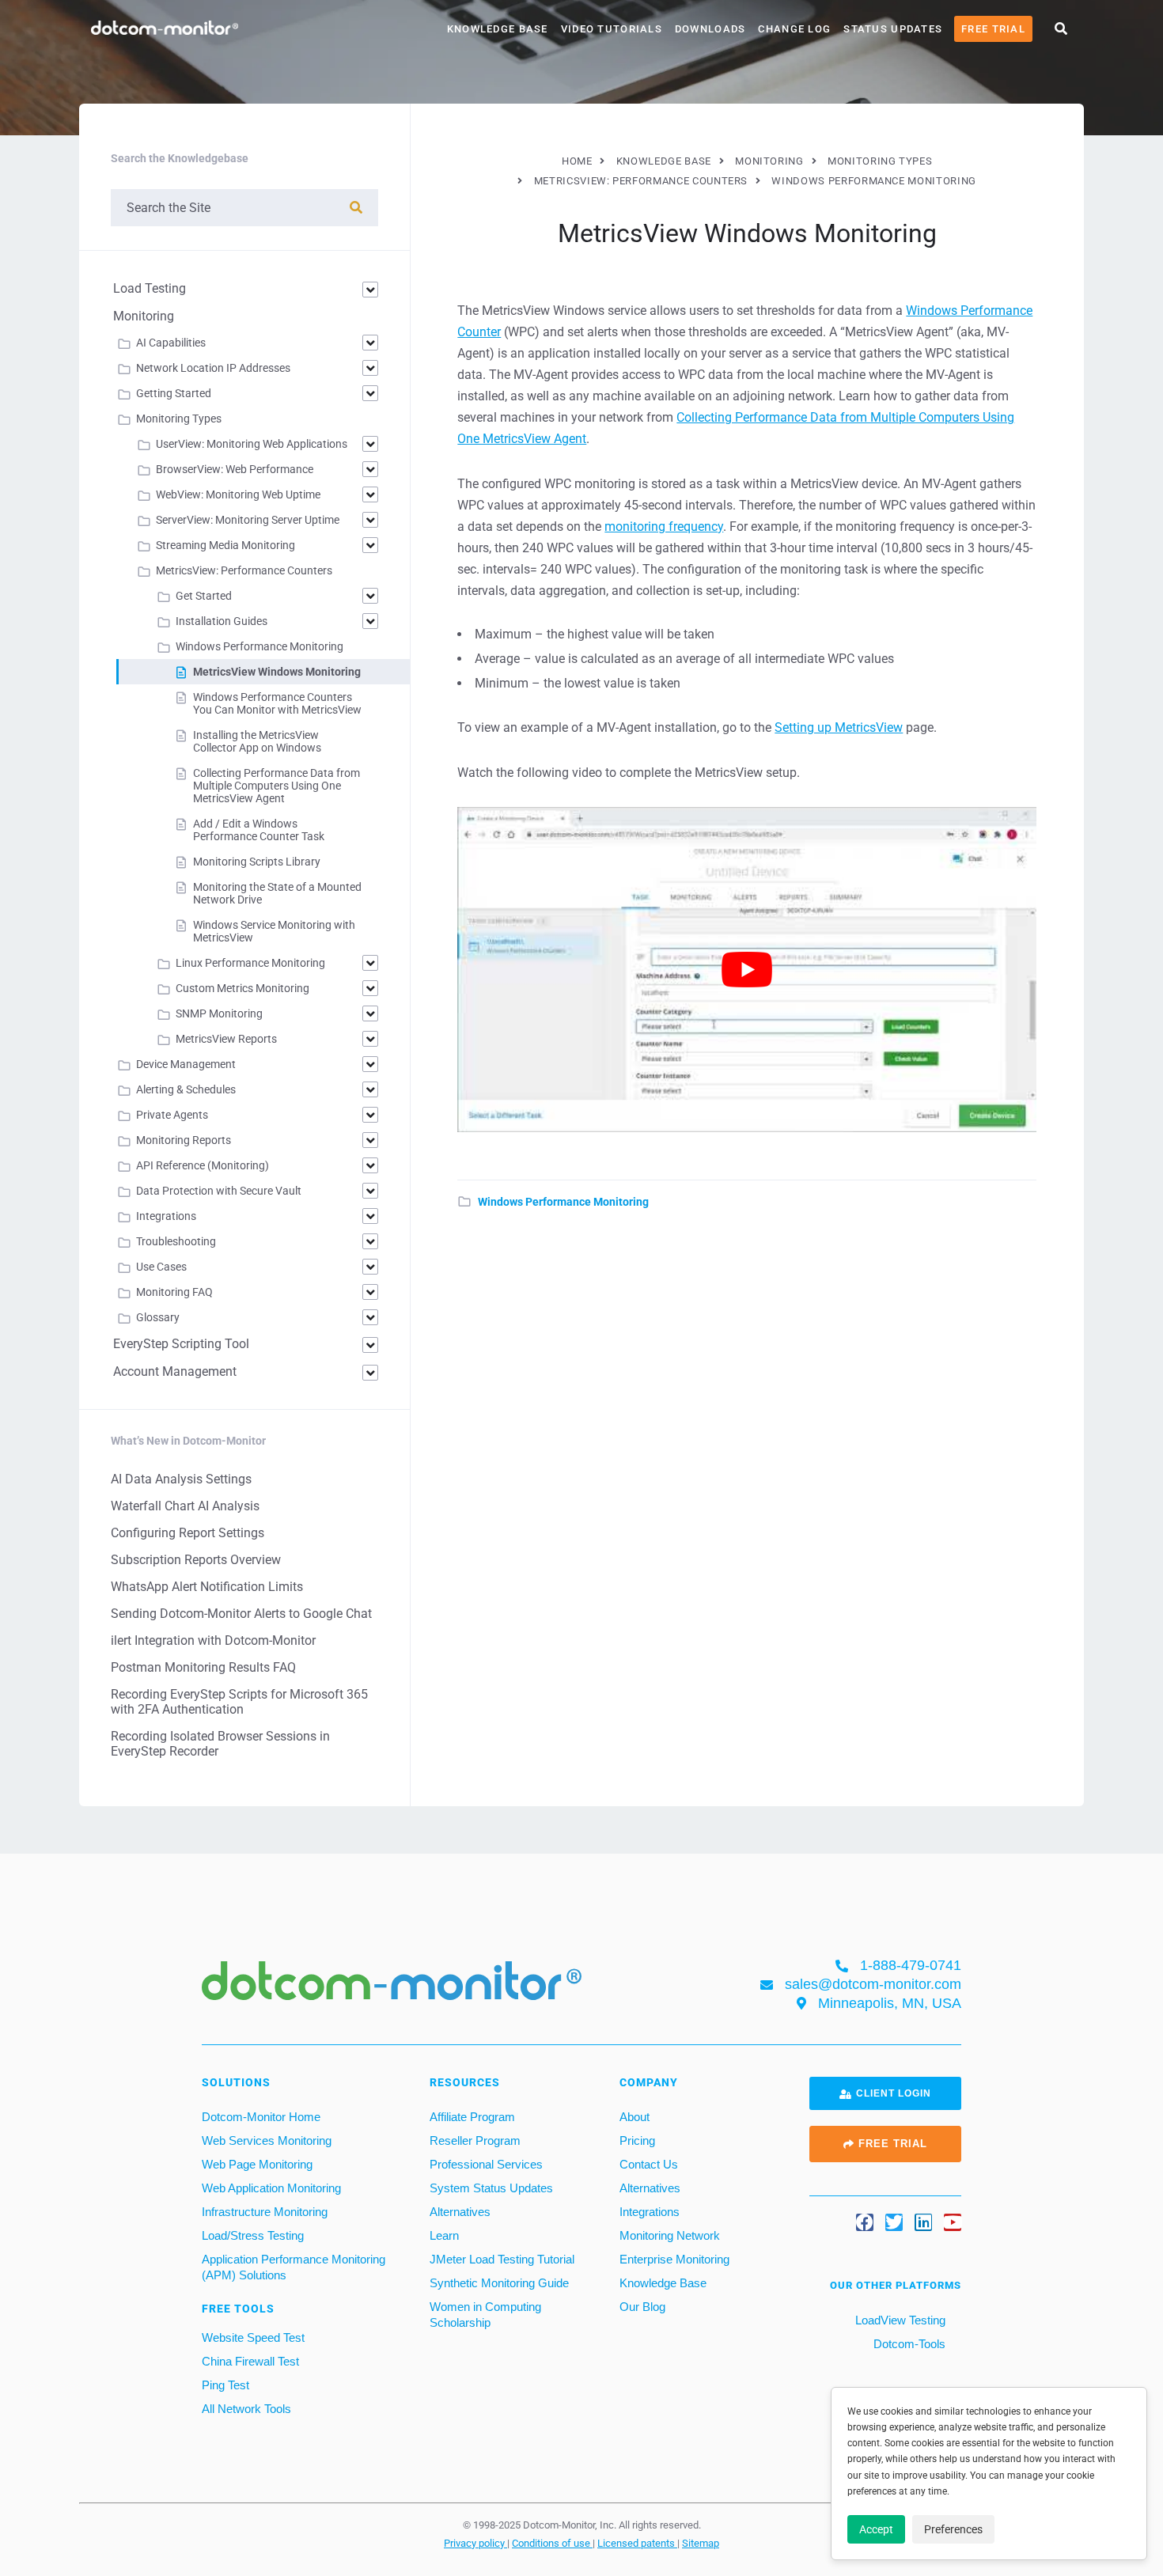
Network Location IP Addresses (213, 368)
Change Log (794, 29)
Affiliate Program (472, 2117)
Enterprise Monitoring (674, 2259)
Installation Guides (222, 621)
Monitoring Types (179, 419)
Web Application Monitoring (271, 2188)
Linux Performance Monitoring (250, 963)
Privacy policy (475, 2543)
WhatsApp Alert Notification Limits (207, 1587)
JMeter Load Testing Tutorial (502, 2259)
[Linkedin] (923, 2222)
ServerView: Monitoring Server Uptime (248, 520)
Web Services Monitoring (267, 2140)
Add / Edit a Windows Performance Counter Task (259, 830)
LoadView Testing (899, 2320)
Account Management (175, 1371)
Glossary (158, 1317)
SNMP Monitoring (219, 1013)
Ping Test (225, 2385)
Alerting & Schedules (186, 1089)
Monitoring (144, 316)
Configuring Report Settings (188, 1533)
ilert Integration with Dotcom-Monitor (213, 1640)
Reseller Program (475, 2140)
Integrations (166, 1216)
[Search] (356, 208)
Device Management (186, 1064)
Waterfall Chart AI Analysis (185, 1506)
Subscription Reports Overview (196, 1560)
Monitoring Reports (184, 1140)
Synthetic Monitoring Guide (499, 2283)
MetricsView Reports (226, 1039)
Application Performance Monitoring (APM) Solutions (294, 2267)
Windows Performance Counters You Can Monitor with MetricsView (277, 703)
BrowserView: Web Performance (235, 469)
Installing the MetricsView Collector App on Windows (257, 741)
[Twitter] (894, 2222)
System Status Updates (491, 2188)
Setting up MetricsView (839, 727)
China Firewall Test (250, 2361)
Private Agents (172, 1115)
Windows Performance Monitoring (563, 1202)
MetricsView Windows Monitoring (277, 672)
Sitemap (701, 2543)
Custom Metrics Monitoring (242, 988)
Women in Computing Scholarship (485, 2315)
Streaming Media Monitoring (225, 545)
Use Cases (161, 1267)
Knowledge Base (498, 29)
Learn (444, 2235)
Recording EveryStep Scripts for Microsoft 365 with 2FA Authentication (239, 1702)
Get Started (204, 596)
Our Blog (642, 2307)
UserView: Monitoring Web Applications (252, 444)
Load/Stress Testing (253, 2235)
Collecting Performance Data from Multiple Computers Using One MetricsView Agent (277, 786)
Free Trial (993, 29)
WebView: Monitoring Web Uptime (238, 494)
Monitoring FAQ (174, 1292)
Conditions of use (552, 2543)
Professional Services (486, 2164)
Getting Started (174, 393)
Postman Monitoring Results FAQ (203, 1667)
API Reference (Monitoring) (203, 1165)
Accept (876, 2529)
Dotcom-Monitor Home (261, 2117)
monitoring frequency (664, 527)
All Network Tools (246, 2409)
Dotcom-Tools (908, 2344)
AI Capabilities (171, 343)
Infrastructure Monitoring (265, 2212)
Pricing (637, 2140)
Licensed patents (637, 2543)
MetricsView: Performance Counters (244, 570)
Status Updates (893, 29)
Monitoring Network (670, 2235)
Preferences (953, 2529)
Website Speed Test (253, 2337)
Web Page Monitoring (257, 2164)
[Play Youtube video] (747, 970)
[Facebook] (865, 2222)
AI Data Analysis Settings (181, 1479)
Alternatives (460, 2212)
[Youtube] (953, 2222)
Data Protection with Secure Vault (219, 1191)
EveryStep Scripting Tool (181, 1344)
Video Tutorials (612, 29)
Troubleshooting (176, 1241)
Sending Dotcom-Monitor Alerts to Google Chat (241, 1614)
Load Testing (150, 288)
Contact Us (649, 2164)
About (635, 2117)
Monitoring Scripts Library (257, 862)
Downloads (710, 29)
